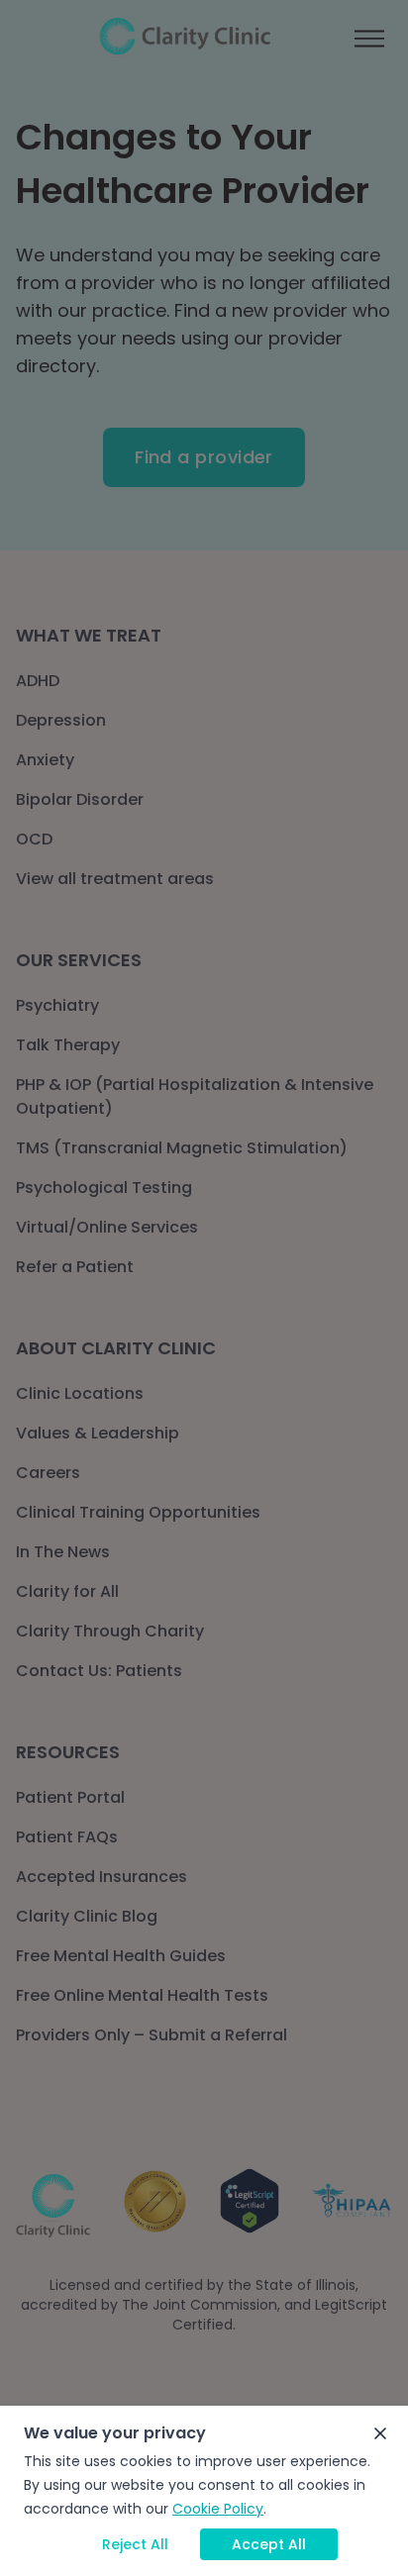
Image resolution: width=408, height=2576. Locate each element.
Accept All (269, 2544)
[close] (380, 2433)
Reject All (135, 2544)
